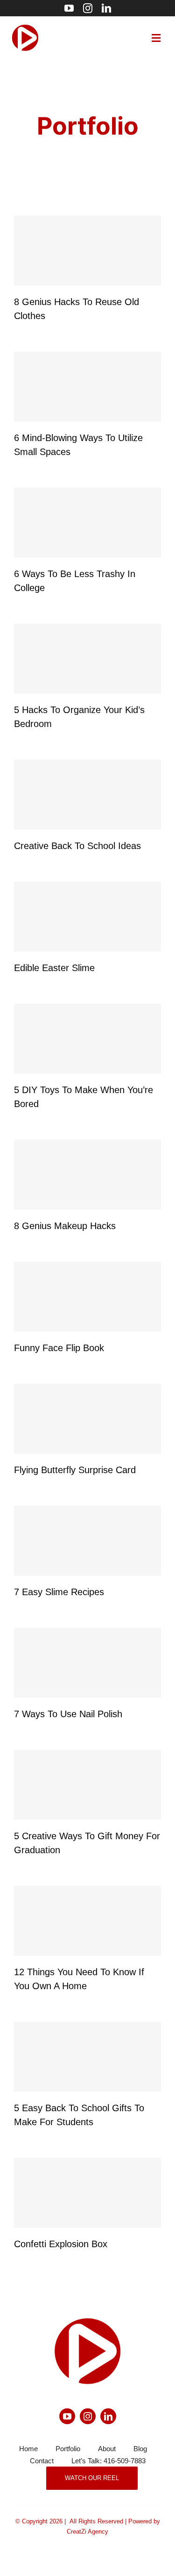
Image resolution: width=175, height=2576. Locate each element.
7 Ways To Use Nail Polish (68, 1714)
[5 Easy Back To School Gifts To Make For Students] (87, 2057)
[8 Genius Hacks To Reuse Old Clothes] (87, 251)
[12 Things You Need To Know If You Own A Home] (87, 1921)
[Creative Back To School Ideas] (87, 795)
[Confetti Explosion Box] (87, 2193)
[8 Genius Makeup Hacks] (87, 1175)
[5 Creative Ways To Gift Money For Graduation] (87, 1785)
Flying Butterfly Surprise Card (75, 1470)
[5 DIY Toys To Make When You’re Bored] (87, 1039)
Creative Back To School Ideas (77, 846)
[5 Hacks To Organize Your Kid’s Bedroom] (87, 659)
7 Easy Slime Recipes (59, 1592)
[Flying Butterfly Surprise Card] (87, 1419)
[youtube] (69, 8)
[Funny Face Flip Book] (87, 1297)
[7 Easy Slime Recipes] (87, 1541)
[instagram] (88, 8)
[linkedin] (106, 8)
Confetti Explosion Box (61, 2244)
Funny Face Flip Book (59, 1348)
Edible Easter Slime (54, 968)
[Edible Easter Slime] (87, 917)
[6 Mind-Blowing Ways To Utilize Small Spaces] (87, 387)
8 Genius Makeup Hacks (65, 1226)
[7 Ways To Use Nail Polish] (87, 1663)
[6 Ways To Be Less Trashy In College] (87, 523)
